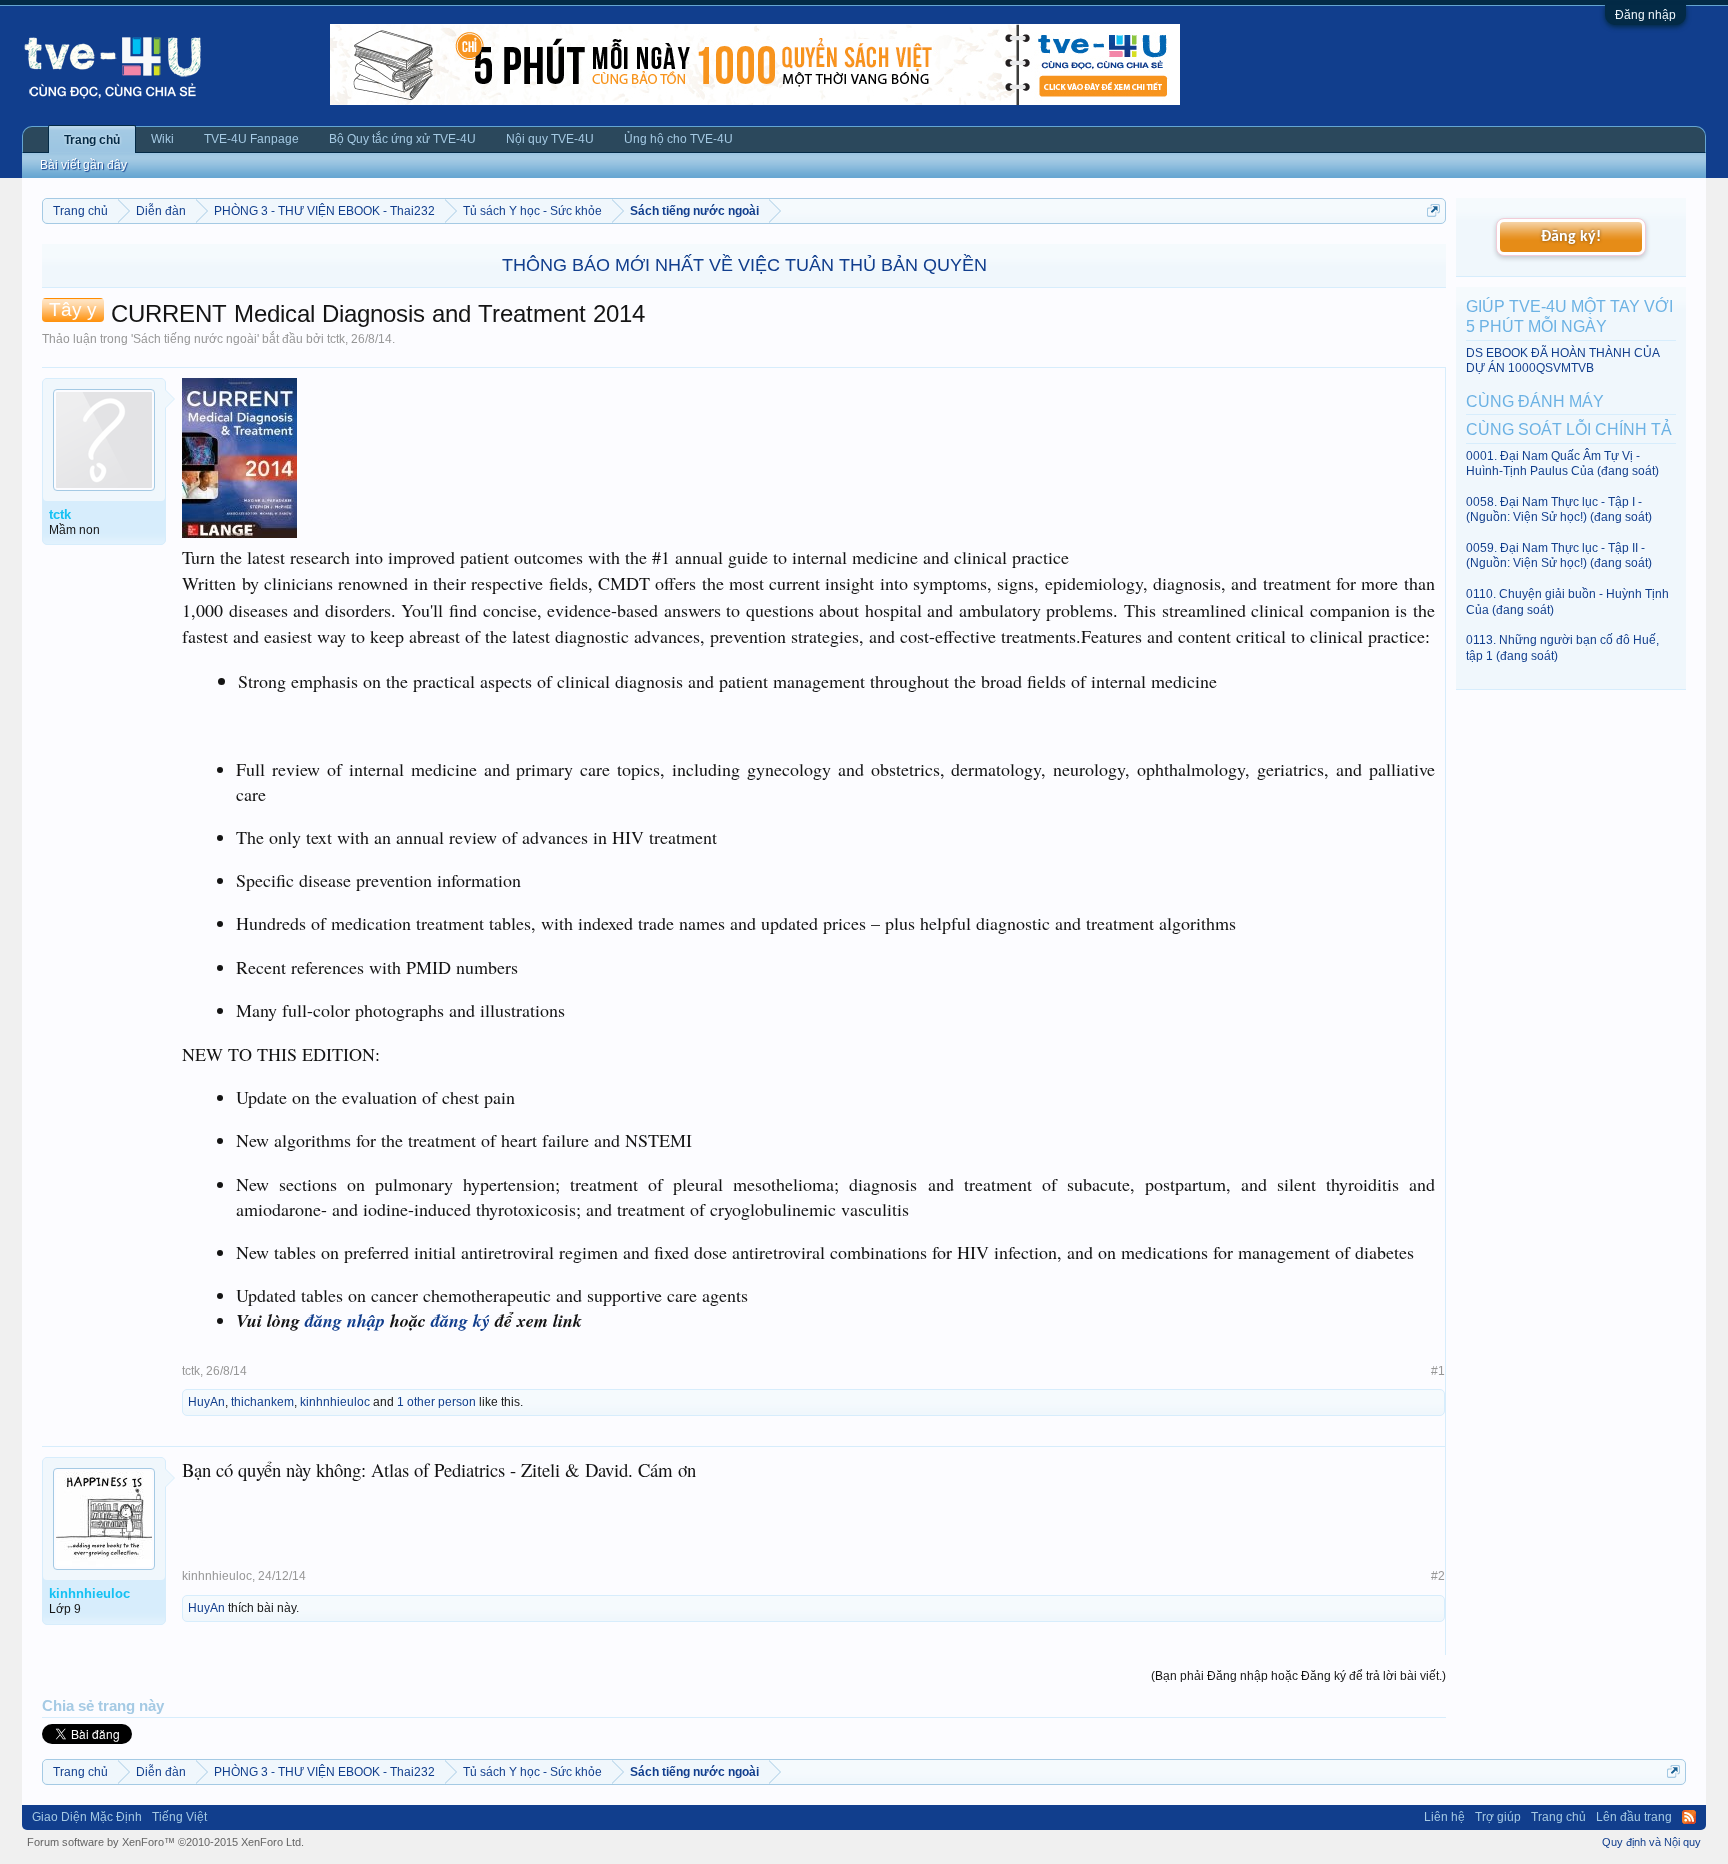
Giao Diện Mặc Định (87, 1817)
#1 (1438, 1371)
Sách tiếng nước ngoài (195, 339)
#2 (1438, 1576)
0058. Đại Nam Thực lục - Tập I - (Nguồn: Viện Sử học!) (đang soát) (1559, 509)
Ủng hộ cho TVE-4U (678, 139)
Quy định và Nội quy (1651, 1842)
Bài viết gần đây (83, 165)
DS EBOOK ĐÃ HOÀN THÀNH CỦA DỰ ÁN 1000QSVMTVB (1562, 360)
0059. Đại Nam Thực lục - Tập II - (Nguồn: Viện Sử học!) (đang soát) (1559, 555)
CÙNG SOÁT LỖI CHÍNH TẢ (1569, 429)
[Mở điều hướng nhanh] (1433, 210)
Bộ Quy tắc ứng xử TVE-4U (402, 139)
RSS (1689, 1817)
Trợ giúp (1498, 1817)
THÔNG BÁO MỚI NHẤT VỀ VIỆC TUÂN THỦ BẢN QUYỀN (744, 265)
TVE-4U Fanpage (251, 139)
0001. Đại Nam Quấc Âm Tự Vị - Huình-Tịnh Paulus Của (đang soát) (1562, 463)
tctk (336, 339)
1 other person (436, 1402)
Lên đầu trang (1634, 1817)
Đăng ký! (1571, 237)
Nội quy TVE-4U (550, 139)
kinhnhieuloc (335, 1402)
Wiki (162, 139)
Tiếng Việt (179, 1817)
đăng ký (460, 1320)
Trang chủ (92, 140)
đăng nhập (345, 1320)
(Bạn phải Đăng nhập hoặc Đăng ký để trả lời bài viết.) (1298, 1676)
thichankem (262, 1402)
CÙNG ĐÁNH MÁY (1535, 401)
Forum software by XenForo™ (165, 1842)
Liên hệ (1444, 1817)
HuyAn (206, 1402)
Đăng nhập (1645, 15)
